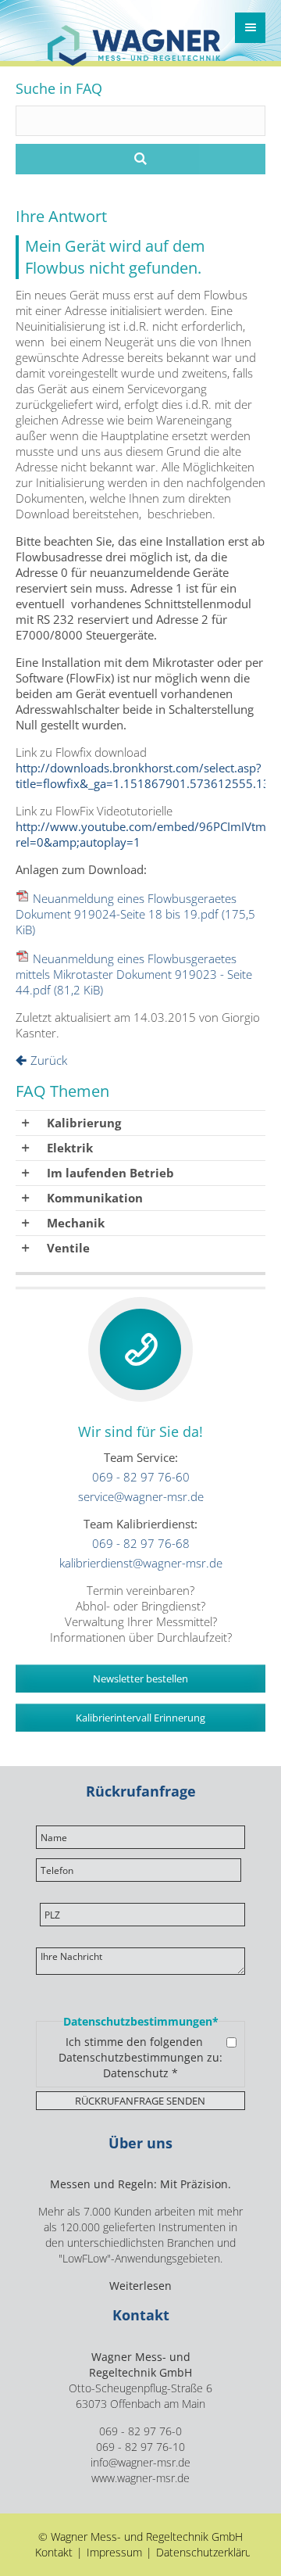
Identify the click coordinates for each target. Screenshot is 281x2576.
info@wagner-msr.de (140, 2463)
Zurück (49, 1060)
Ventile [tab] (68, 1248)
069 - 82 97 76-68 (141, 1543)
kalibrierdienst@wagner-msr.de (141, 1563)
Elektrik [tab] (70, 1148)
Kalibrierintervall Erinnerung (140, 1718)
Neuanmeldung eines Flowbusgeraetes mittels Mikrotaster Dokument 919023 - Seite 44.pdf (134, 974)
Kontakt (54, 2553)
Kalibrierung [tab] (84, 1123)
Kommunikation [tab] (95, 1198)
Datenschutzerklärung (210, 2553)
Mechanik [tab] (76, 1223)
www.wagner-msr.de (140, 2478)
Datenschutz (136, 2073)
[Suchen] (140, 159)
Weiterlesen (140, 2286)
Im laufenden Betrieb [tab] (110, 1173)
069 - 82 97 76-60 (141, 1477)
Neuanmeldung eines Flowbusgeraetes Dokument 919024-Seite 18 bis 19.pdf (135, 914)
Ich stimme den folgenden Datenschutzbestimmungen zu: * (140, 2058)
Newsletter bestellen (140, 1679)
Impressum (114, 2553)
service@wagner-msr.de (141, 1496)
